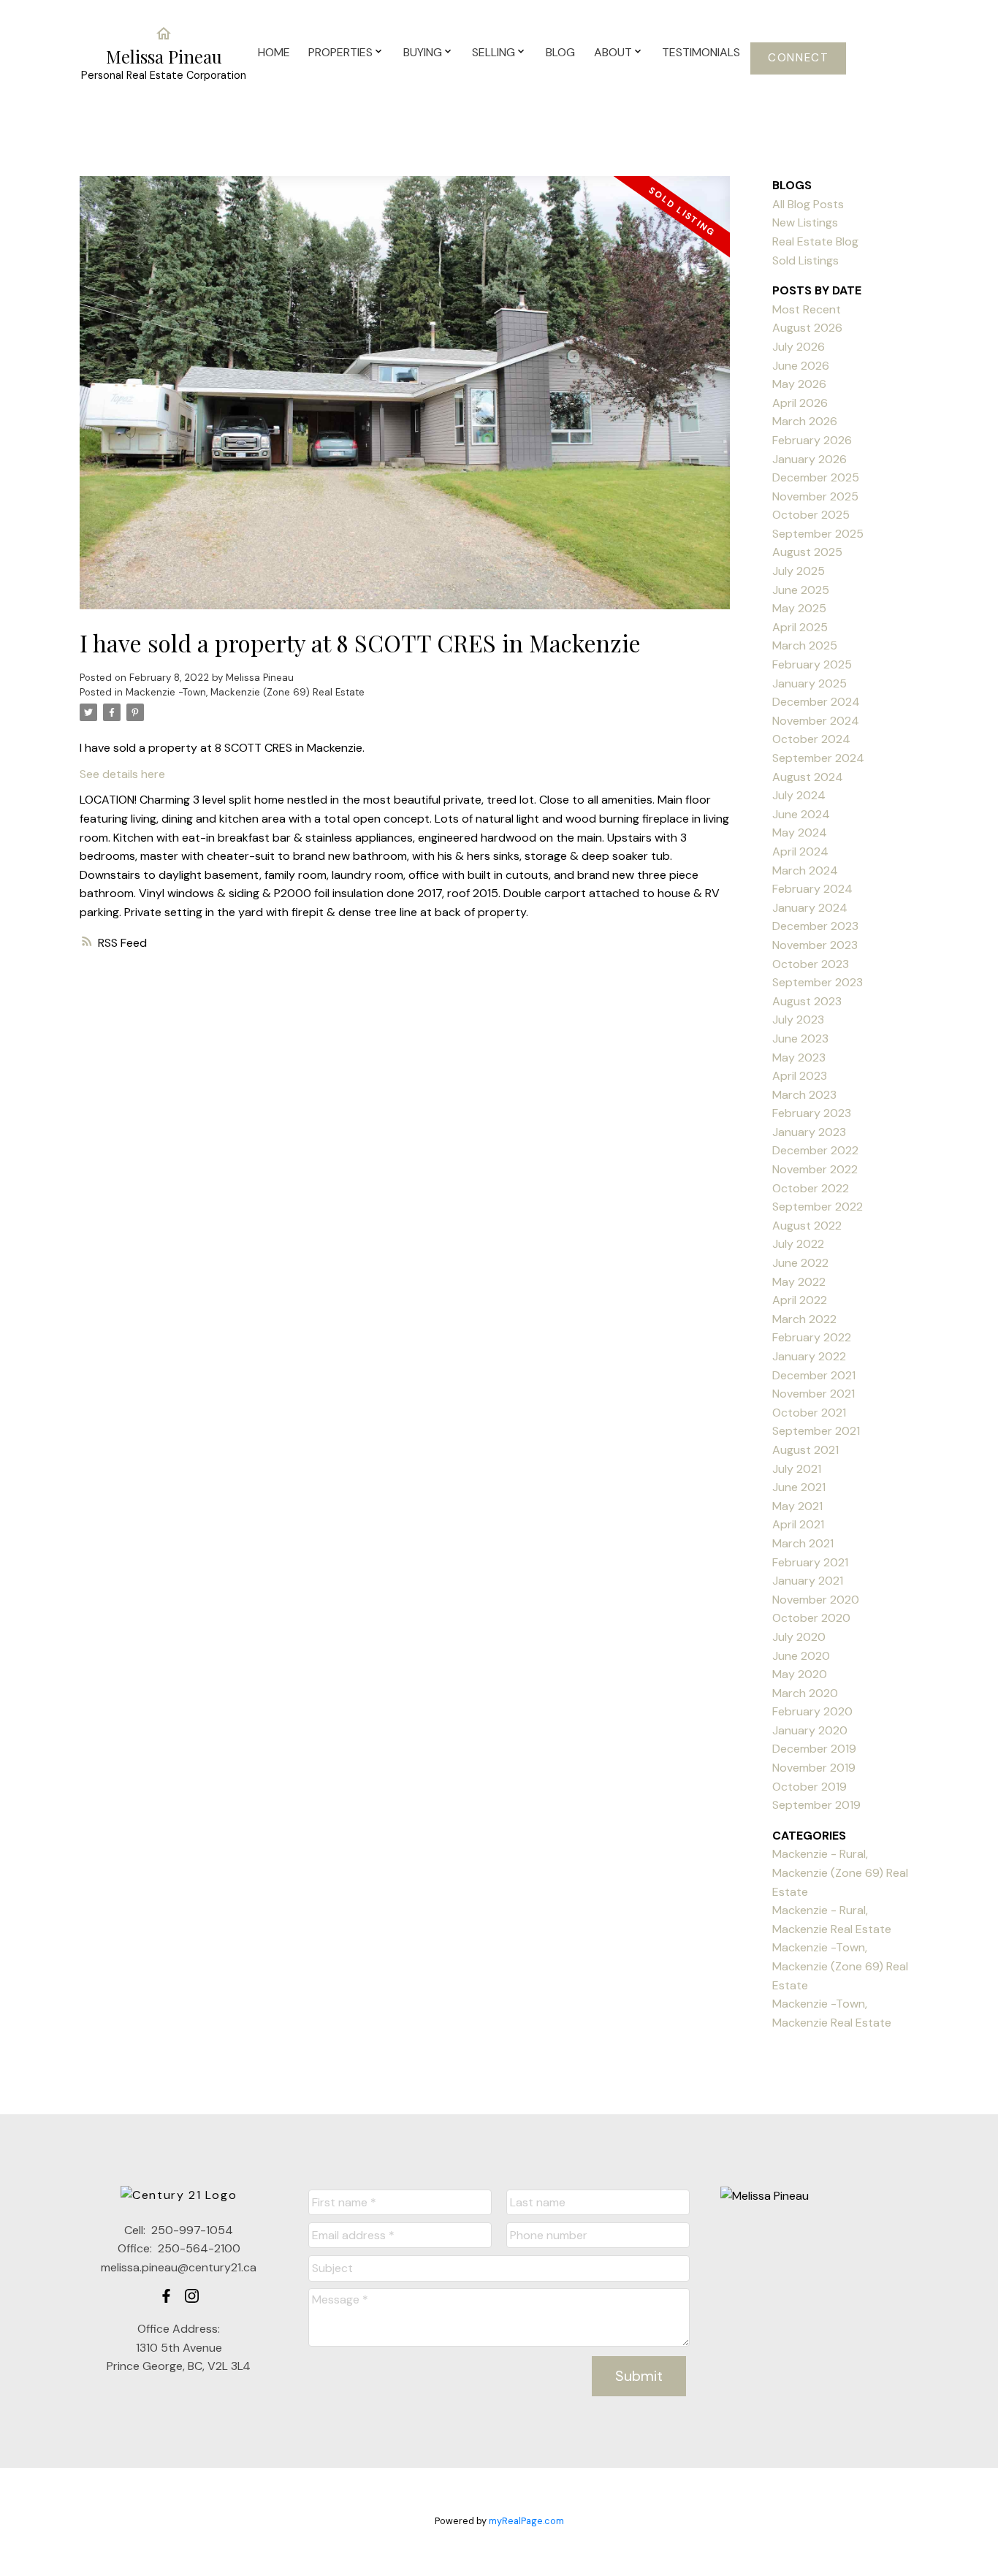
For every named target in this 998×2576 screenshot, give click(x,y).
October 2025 (811, 515)
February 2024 (812, 889)
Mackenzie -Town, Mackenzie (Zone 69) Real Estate (245, 692)
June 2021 (799, 1487)
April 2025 (800, 627)
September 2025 (818, 534)
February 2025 (812, 664)
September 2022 (818, 1207)
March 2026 (805, 421)
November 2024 (816, 721)
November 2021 (814, 1394)
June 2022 (800, 1263)
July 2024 (799, 795)
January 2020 (810, 1730)
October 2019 (810, 1787)
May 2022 (799, 1282)
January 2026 (810, 459)
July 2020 (799, 1637)
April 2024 (800, 851)
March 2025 (805, 645)
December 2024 (816, 702)
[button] (798, 58)
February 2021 (810, 1562)
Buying (423, 52)
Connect (798, 58)
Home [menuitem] (274, 52)
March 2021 (803, 1543)
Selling (494, 52)
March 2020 (805, 1693)
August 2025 (807, 552)
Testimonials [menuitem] (701, 52)
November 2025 (815, 496)
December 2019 (814, 1749)
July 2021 (797, 1469)
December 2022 (815, 1150)
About (613, 52)
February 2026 (812, 440)
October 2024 (811, 739)
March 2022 (804, 1319)
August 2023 (807, 1001)
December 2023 (815, 926)
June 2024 (801, 814)
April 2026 (800, 403)
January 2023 (809, 1132)
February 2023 (812, 1113)
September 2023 (818, 982)
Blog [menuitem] (560, 52)
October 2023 (811, 964)
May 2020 (800, 1674)
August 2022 (807, 1226)
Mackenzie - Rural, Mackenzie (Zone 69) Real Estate (840, 1872)
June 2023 (800, 1039)
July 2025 (799, 571)
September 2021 (816, 1431)
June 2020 (801, 1656)
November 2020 (816, 1600)
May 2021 (797, 1506)
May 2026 (799, 384)
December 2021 (814, 1375)
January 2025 (810, 683)
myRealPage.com (526, 2521)
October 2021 (809, 1413)
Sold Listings (805, 260)
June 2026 (801, 366)
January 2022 (809, 1356)
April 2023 (800, 1076)
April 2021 (798, 1524)
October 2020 (811, 1618)
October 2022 (811, 1188)
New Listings (805, 222)
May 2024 (800, 832)
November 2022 (815, 1169)
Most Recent (807, 309)
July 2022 (798, 1244)
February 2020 (812, 1711)
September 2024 (818, 758)
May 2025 (799, 608)
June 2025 (801, 590)
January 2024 (810, 908)
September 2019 (816, 1805)
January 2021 (808, 1581)
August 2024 (808, 777)
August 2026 (807, 328)
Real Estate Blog (815, 241)
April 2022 (800, 1300)
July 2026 (799, 347)
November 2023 (815, 945)
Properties (340, 52)
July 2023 (798, 1020)
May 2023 (799, 1058)
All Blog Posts (808, 204)
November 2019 (814, 1768)
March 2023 (804, 1095)
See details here (122, 774)
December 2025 (816, 477)
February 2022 (812, 1337)
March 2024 (805, 870)
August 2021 (805, 1450)
